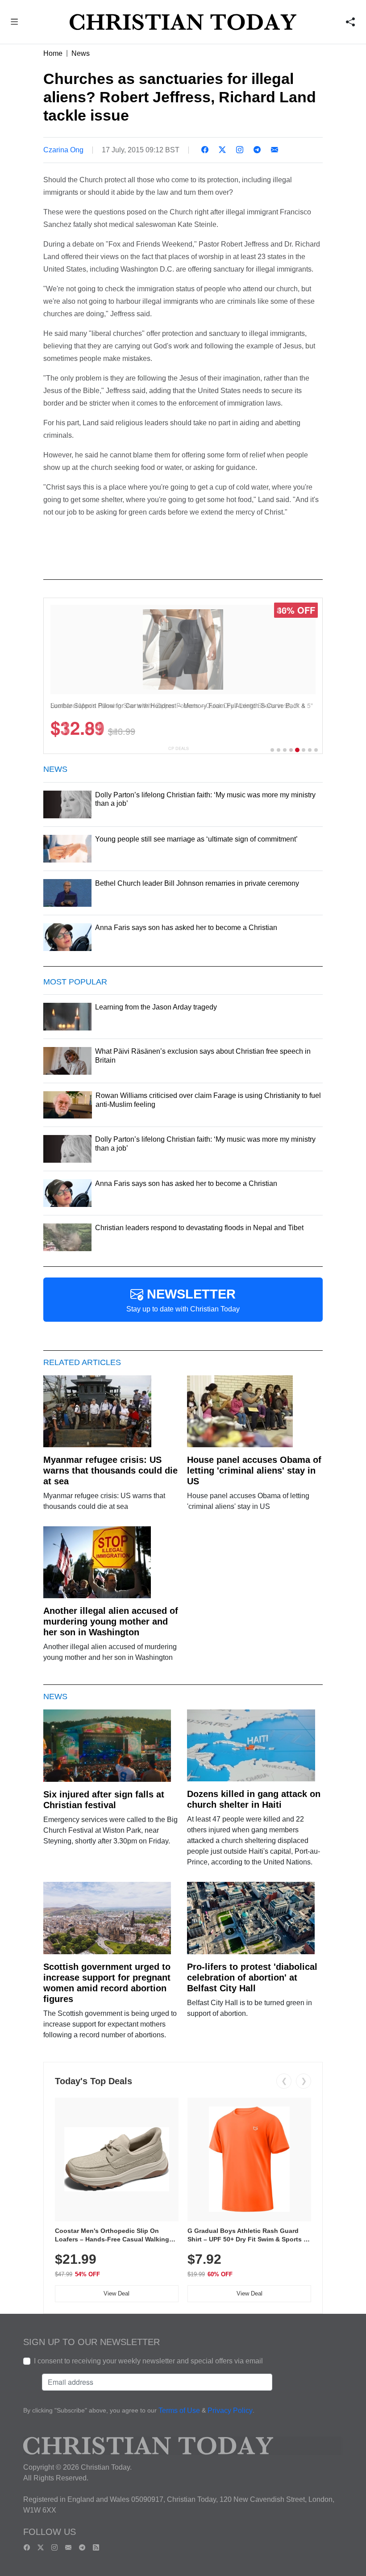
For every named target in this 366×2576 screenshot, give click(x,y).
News (81, 53)
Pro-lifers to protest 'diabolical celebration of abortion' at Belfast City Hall (252, 1977)
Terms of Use (179, 2411)
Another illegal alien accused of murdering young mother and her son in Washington (111, 1621)
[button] (15, 23)
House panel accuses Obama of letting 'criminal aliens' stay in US (254, 1470)
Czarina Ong (63, 150)
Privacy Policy (230, 2411)
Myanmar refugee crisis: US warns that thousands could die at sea (110, 1470)
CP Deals (179, 748)
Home (53, 53)
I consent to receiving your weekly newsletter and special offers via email (148, 2361)
